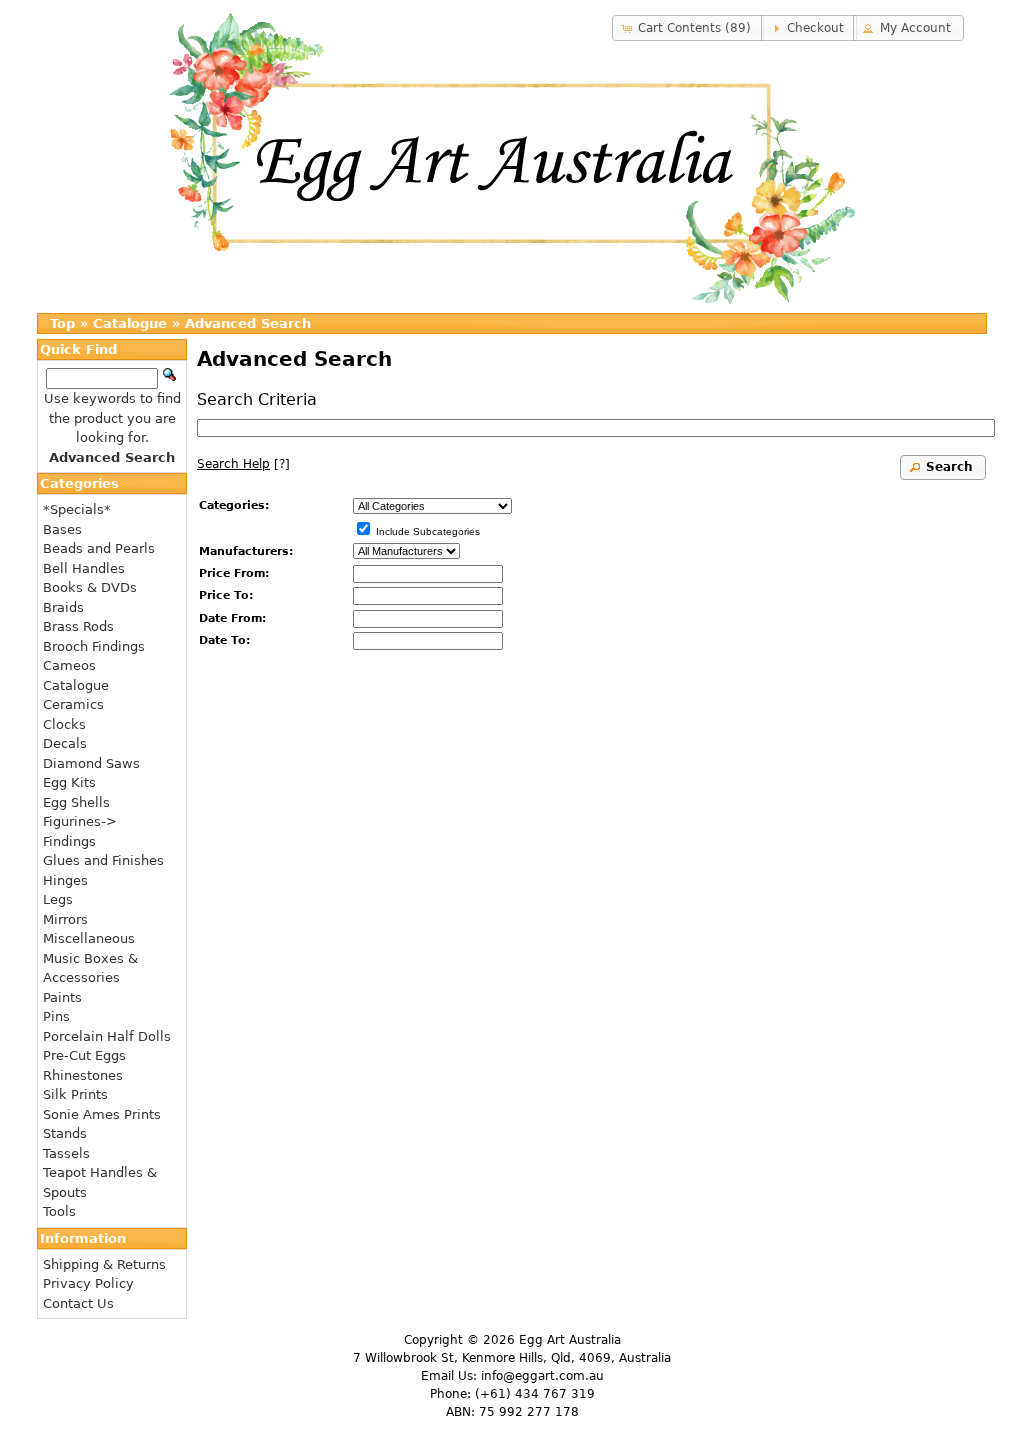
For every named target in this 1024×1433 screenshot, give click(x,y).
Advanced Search (248, 323)
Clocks (64, 724)
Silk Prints (75, 1094)
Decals (65, 743)
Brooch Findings (94, 646)
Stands (65, 1133)
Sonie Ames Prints (102, 1114)
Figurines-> (80, 821)
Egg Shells (76, 802)
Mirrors (65, 919)
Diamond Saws (91, 763)
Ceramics (73, 704)
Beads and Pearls (99, 548)
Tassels (66, 1153)
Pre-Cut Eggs (84, 1055)
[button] (688, 28)
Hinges (65, 880)
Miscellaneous (89, 938)
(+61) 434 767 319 (535, 1394)
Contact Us (78, 1303)
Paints (62, 997)
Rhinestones (83, 1075)
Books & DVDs (90, 587)
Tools (59, 1211)
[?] (243, 464)
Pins (56, 1016)
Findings (69, 841)
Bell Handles (84, 568)
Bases (62, 529)
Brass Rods (78, 626)
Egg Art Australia (570, 1340)
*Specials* (77, 509)
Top (62, 323)
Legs (58, 899)
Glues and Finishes (103, 860)
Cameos (69, 665)
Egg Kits (69, 782)
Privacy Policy (88, 1283)
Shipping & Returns (104, 1264)
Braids (63, 607)
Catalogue (130, 323)
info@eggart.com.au (542, 1376)
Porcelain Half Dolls (107, 1036)
